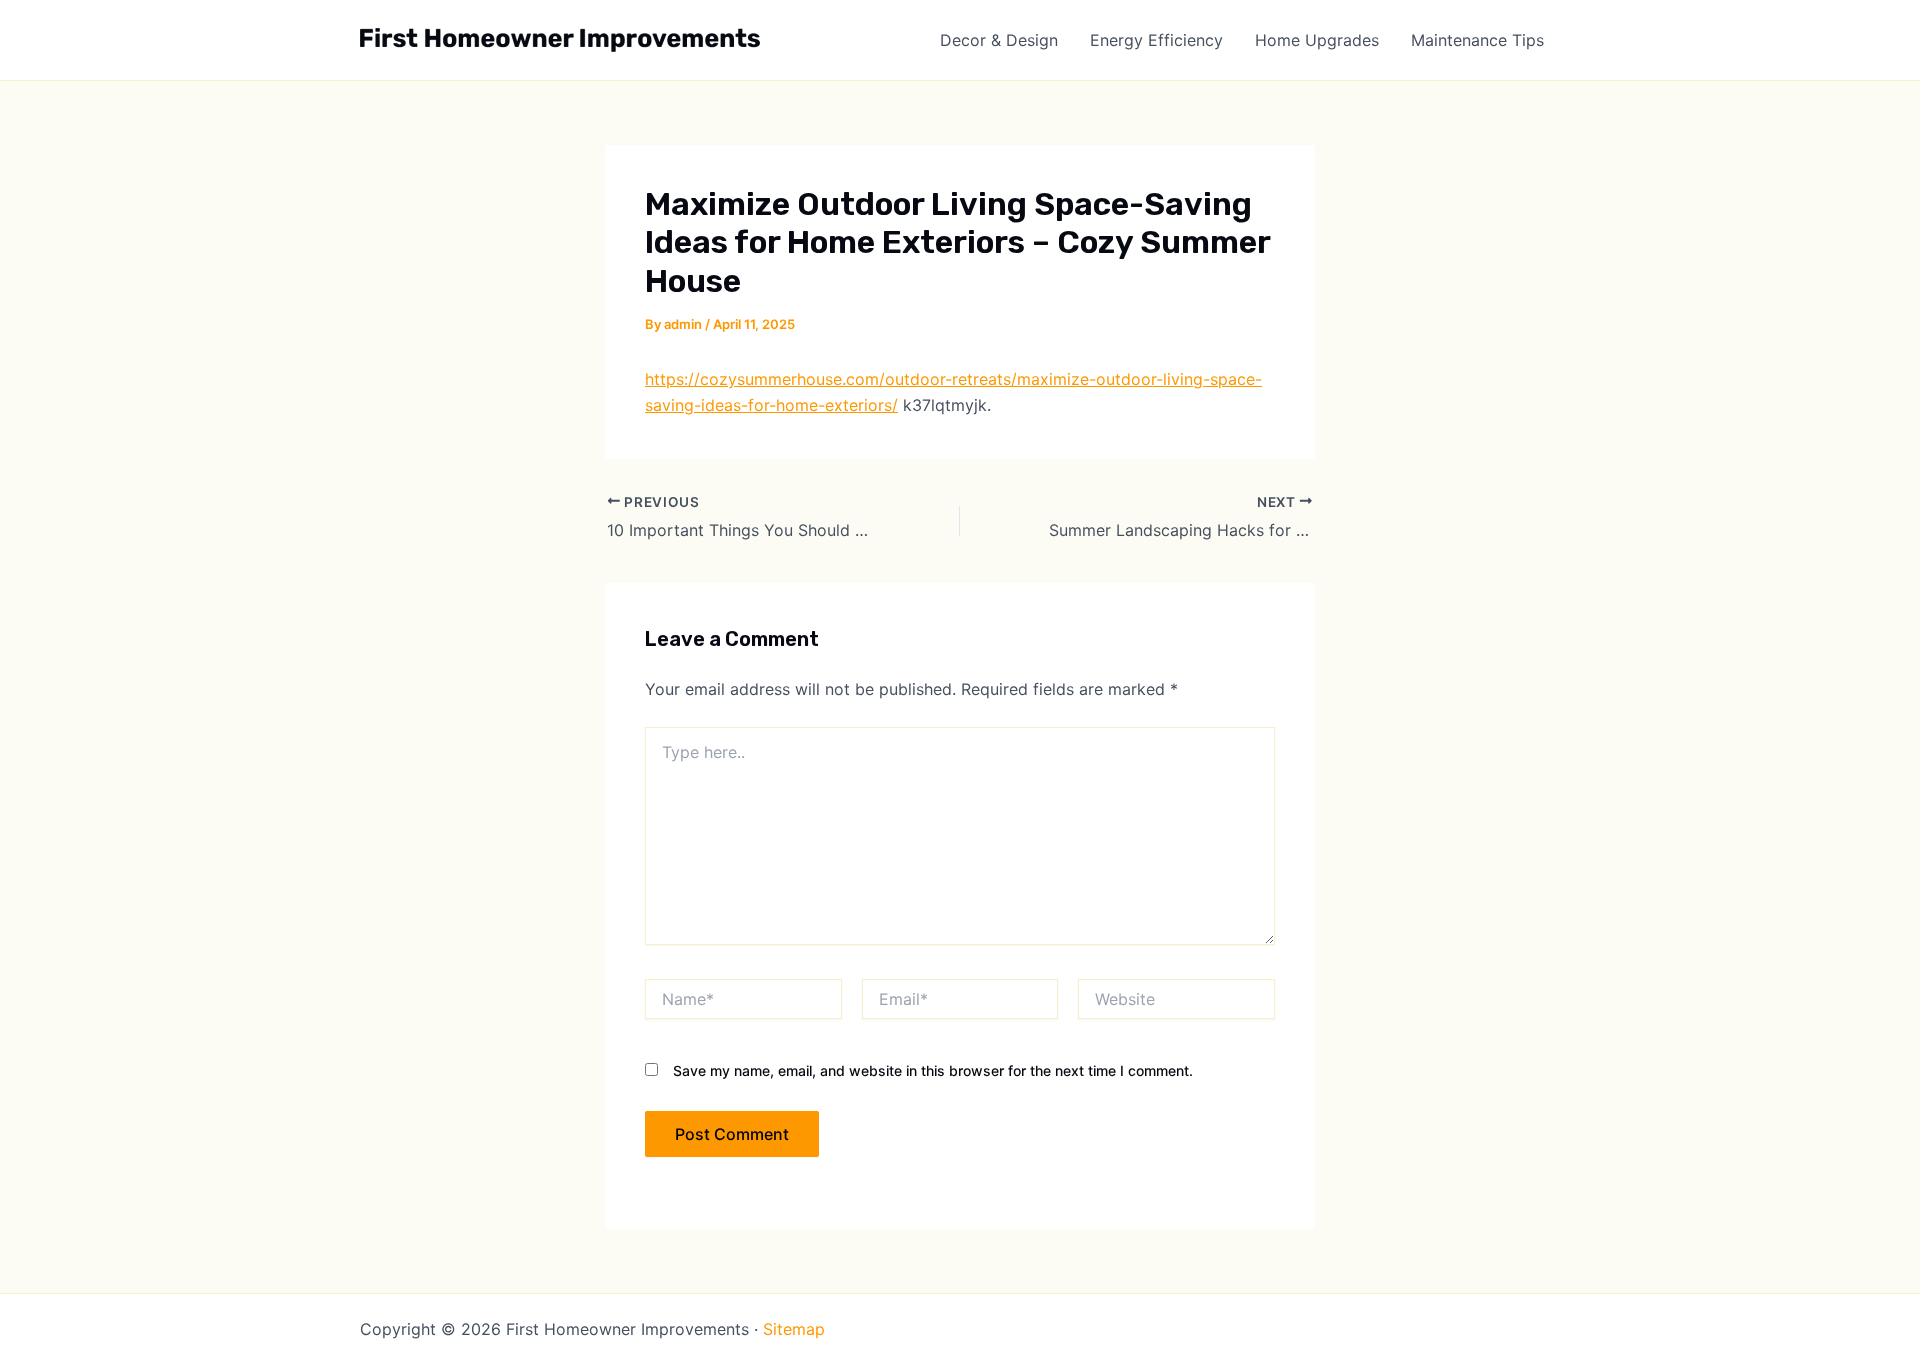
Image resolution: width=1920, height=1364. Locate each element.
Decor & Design (999, 40)
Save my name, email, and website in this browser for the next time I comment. (933, 1070)
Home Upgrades (1317, 40)
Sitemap (794, 1329)
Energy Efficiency (1156, 40)
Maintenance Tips (1477, 40)
